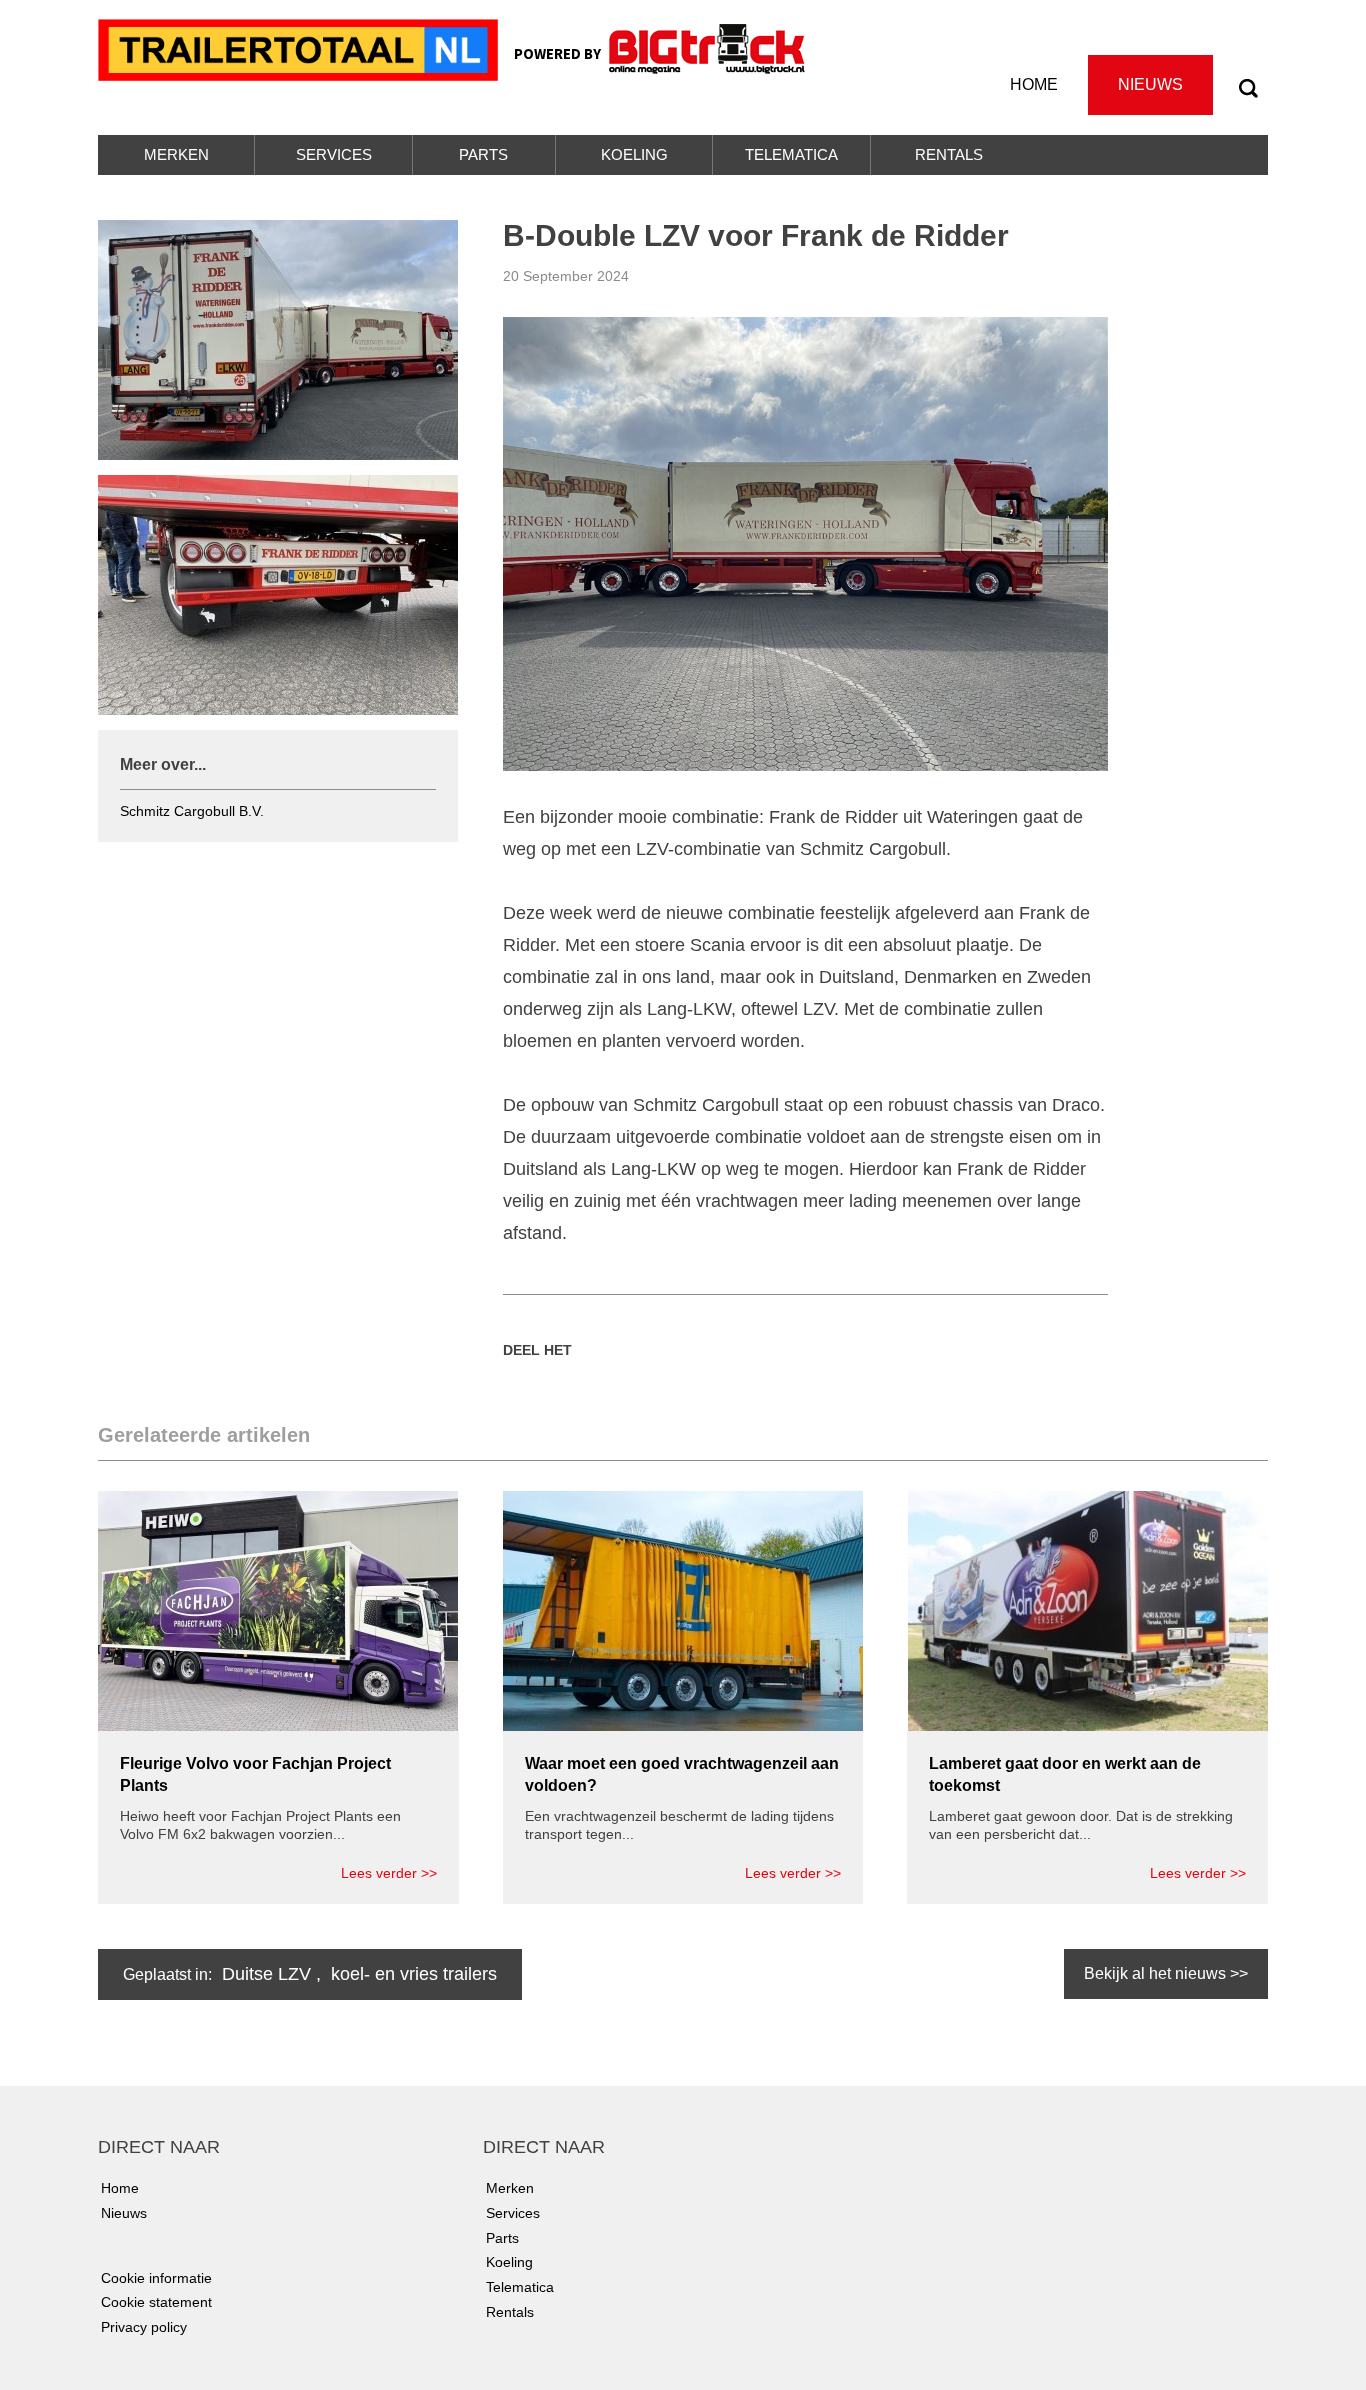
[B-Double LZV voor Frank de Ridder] (805, 543)
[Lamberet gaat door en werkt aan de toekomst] (1088, 1609)
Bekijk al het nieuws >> (1166, 1973)
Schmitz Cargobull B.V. (192, 811)
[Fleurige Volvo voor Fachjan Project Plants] (278, 1609)
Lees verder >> (389, 1873)
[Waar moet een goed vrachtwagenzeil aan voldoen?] (683, 1609)
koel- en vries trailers (414, 1974)
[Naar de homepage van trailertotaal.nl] (301, 48)
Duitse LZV (266, 1974)
